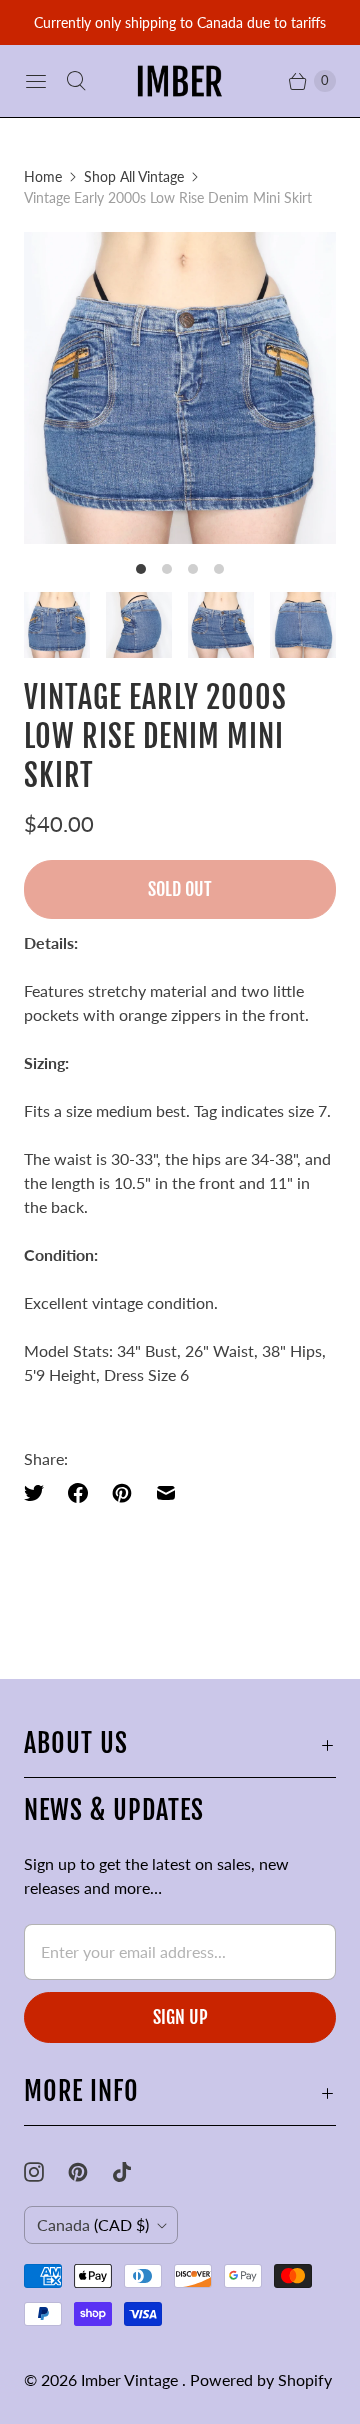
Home (43, 176)
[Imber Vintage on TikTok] (134, 2172)
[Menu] (36, 81)
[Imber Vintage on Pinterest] (90, 2172)
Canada (93, 2224)
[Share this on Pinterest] (122, 1493)
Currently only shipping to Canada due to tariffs (180, 22)
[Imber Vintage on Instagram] (46, 2172)
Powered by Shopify (261, 2379)
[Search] (76, 81)
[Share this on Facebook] (78, 1493)
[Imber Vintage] (180, 81)
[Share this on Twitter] (40, 1493)
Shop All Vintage (134, 176)
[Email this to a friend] (166, 1493)
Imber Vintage (131, 2379)
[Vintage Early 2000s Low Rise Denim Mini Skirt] (180, 388)
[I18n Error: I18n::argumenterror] (57, 625)
